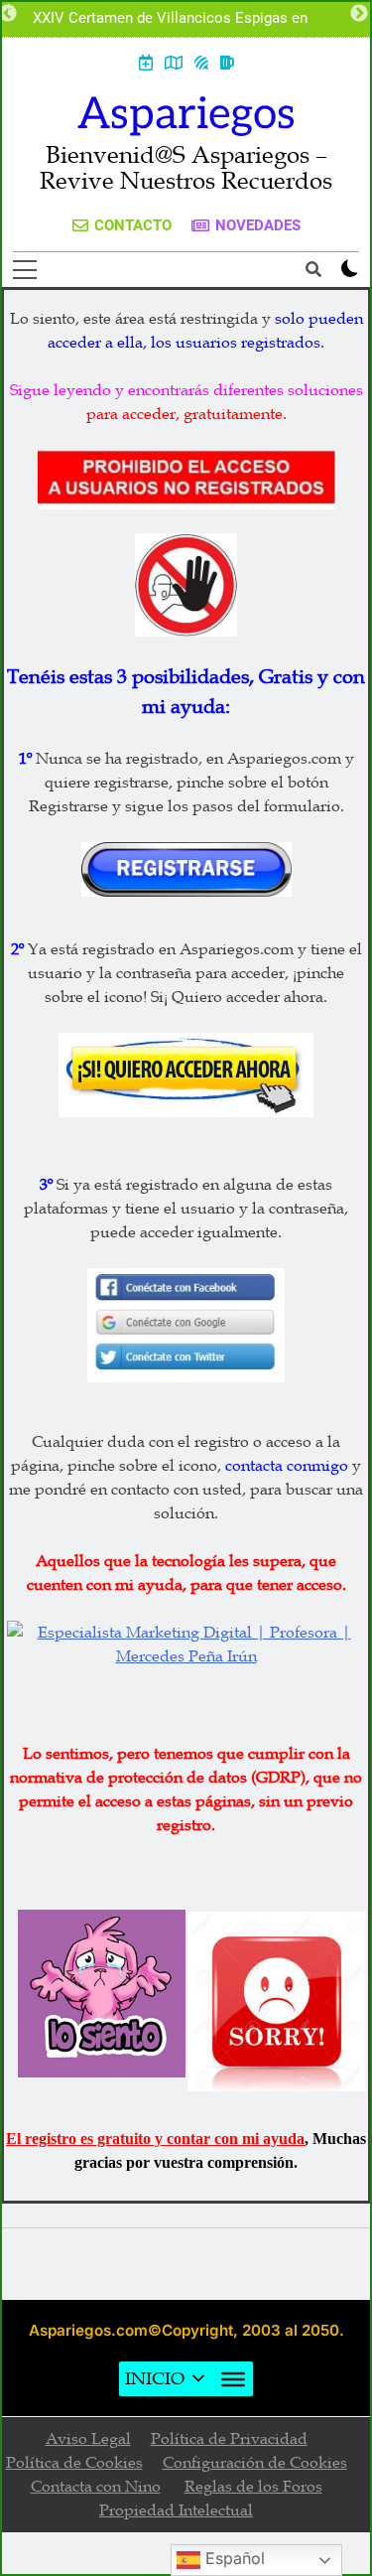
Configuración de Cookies (255, 2463)
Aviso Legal (88, 2439)
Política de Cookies (74, 2463)
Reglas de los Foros (253, 2487)
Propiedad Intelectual (176, 2510)
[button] (155, 2379)
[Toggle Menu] (233, 2379)
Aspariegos (186, 115)
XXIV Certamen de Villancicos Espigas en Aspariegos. (170, 19)
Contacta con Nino (96, 2487)
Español (233, 2558)
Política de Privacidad (229, 2439)
